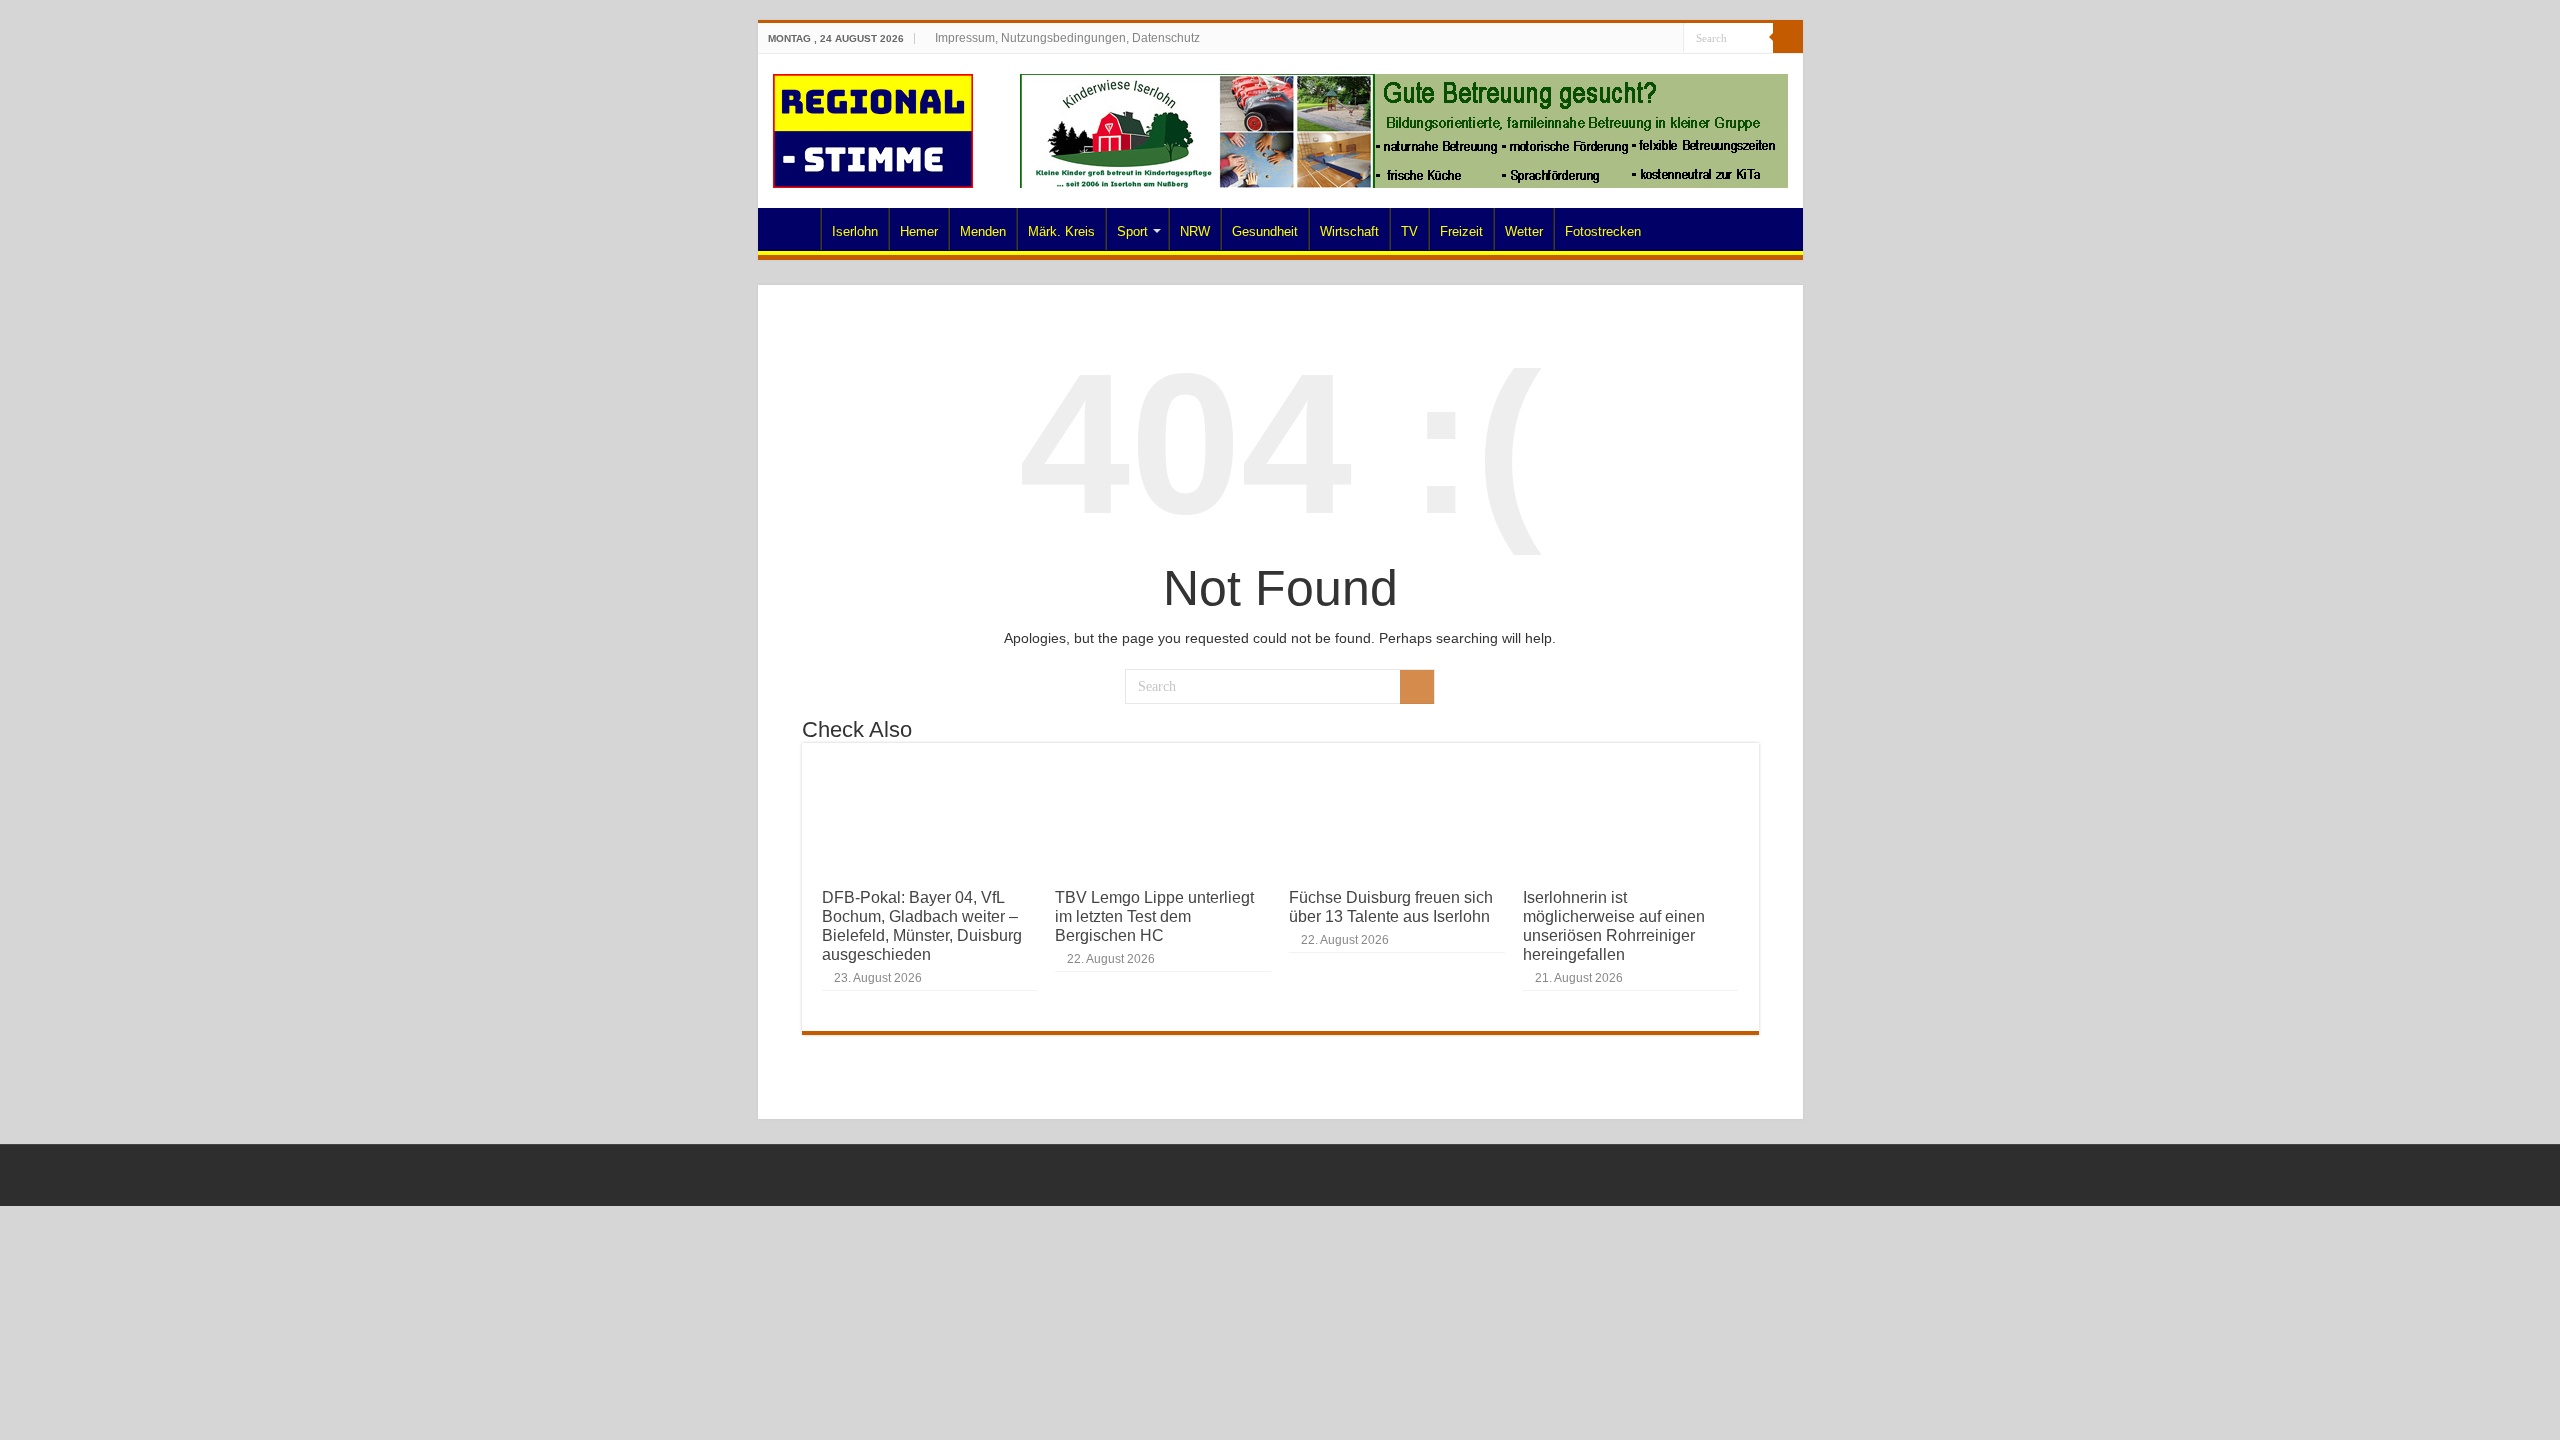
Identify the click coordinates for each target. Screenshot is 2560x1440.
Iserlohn (855, 231)
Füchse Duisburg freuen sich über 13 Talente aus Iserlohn (1391, 906)
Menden (983, 231)
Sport (1132, 231)
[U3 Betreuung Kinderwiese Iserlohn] (1404, 130)
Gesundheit (1265, 231)
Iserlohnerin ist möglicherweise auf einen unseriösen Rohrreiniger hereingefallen (1614, 925)
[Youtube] (1649, 39)
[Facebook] (1611, 39)
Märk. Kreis (1061, 231)
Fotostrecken (1603, 231)
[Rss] (1592, 39)
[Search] (1788, 38)
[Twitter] (1630, 39)
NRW (1195, 231)
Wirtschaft (1349, 231)
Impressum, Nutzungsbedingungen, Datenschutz (1067, 38)
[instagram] (1668, 39)
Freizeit (1461, 231)
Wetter (1524, 231)
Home (794, 229)
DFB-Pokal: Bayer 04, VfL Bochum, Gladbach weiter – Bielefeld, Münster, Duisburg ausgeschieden (922, 925)
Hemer (919, 231)
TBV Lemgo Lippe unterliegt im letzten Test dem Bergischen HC (1154, 916)
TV (1409, 231)
